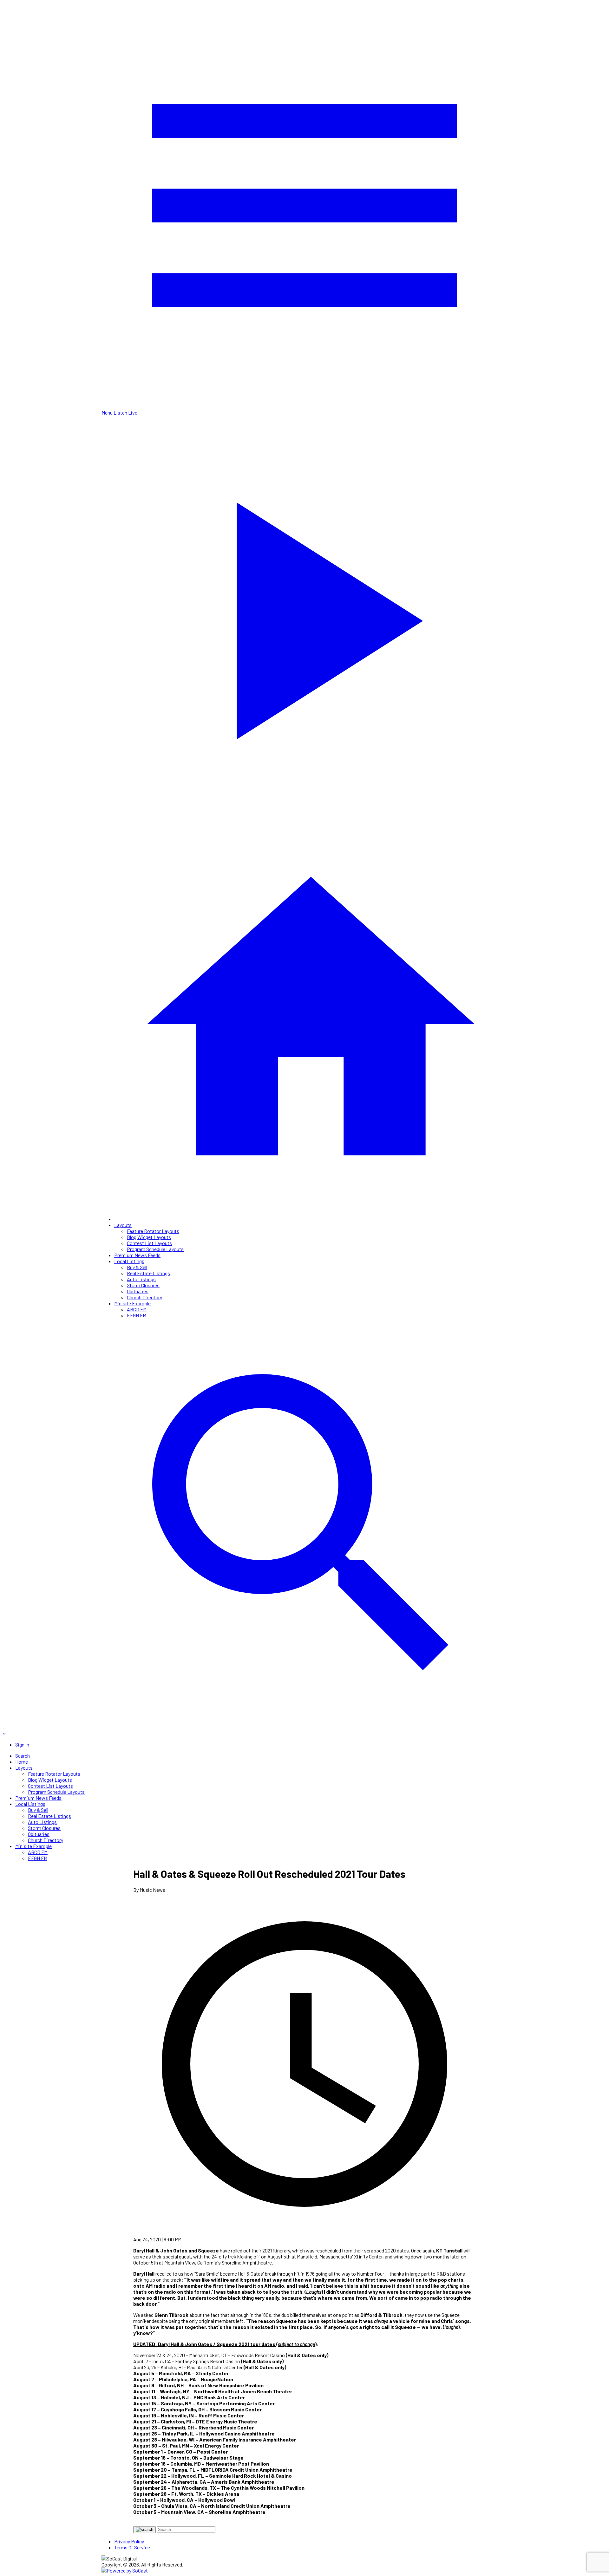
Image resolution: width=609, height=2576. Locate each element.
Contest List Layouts (149, 1243)
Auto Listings (141, 1279)
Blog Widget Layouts (149, 1237)
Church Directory (144, 1297)
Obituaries (138, 1291)
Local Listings (129, 1261)
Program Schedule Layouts (155, 1249)
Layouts (123, 1225)
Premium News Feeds (137, 1255)
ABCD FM (137, 1309)
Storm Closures (143, 1285)
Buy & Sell (137, 1267)
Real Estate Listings (148, 1273)
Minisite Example (132, 1303)
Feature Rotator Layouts (153, 1231)
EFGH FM (137, 1315)
